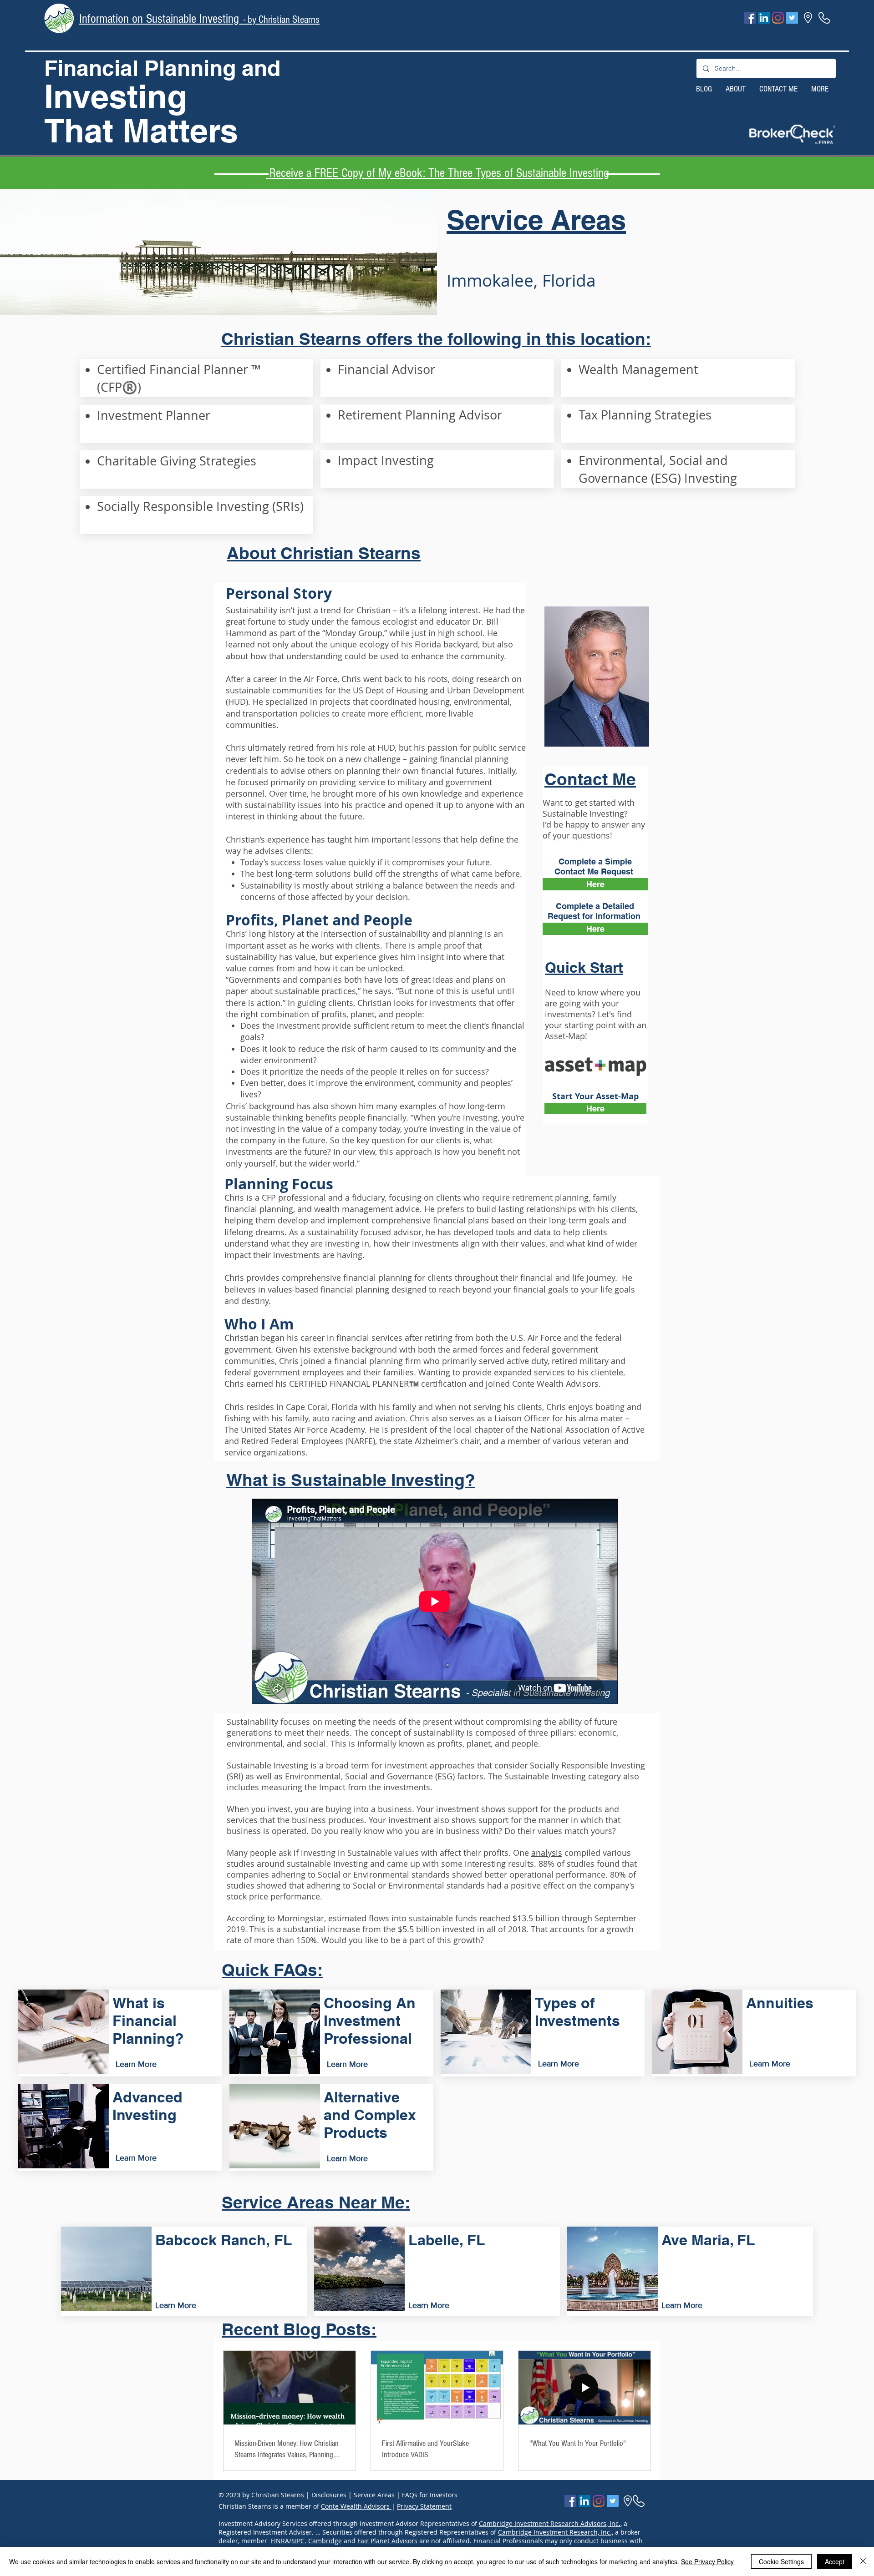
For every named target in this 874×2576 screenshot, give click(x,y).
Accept (835, 2561)
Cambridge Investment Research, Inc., (556, 2532)
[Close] (863, 2561)
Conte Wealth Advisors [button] (356, 2506)
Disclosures (329, 2495)
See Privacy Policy (707, 2561)
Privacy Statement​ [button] (424, 2506)
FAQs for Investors (430, 2495)
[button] (792, 134)
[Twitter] (792, 18)
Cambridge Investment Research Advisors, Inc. (550, 2523)
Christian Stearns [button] (278, 2495)
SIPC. (299, 2541)
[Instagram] (778, 18)
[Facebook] (750, 18)
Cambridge (325, 2541)
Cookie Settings (781, 2561)
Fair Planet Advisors (387, 2541)
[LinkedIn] (764, 18)
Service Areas (375, 2495)
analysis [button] (547, 1853)
